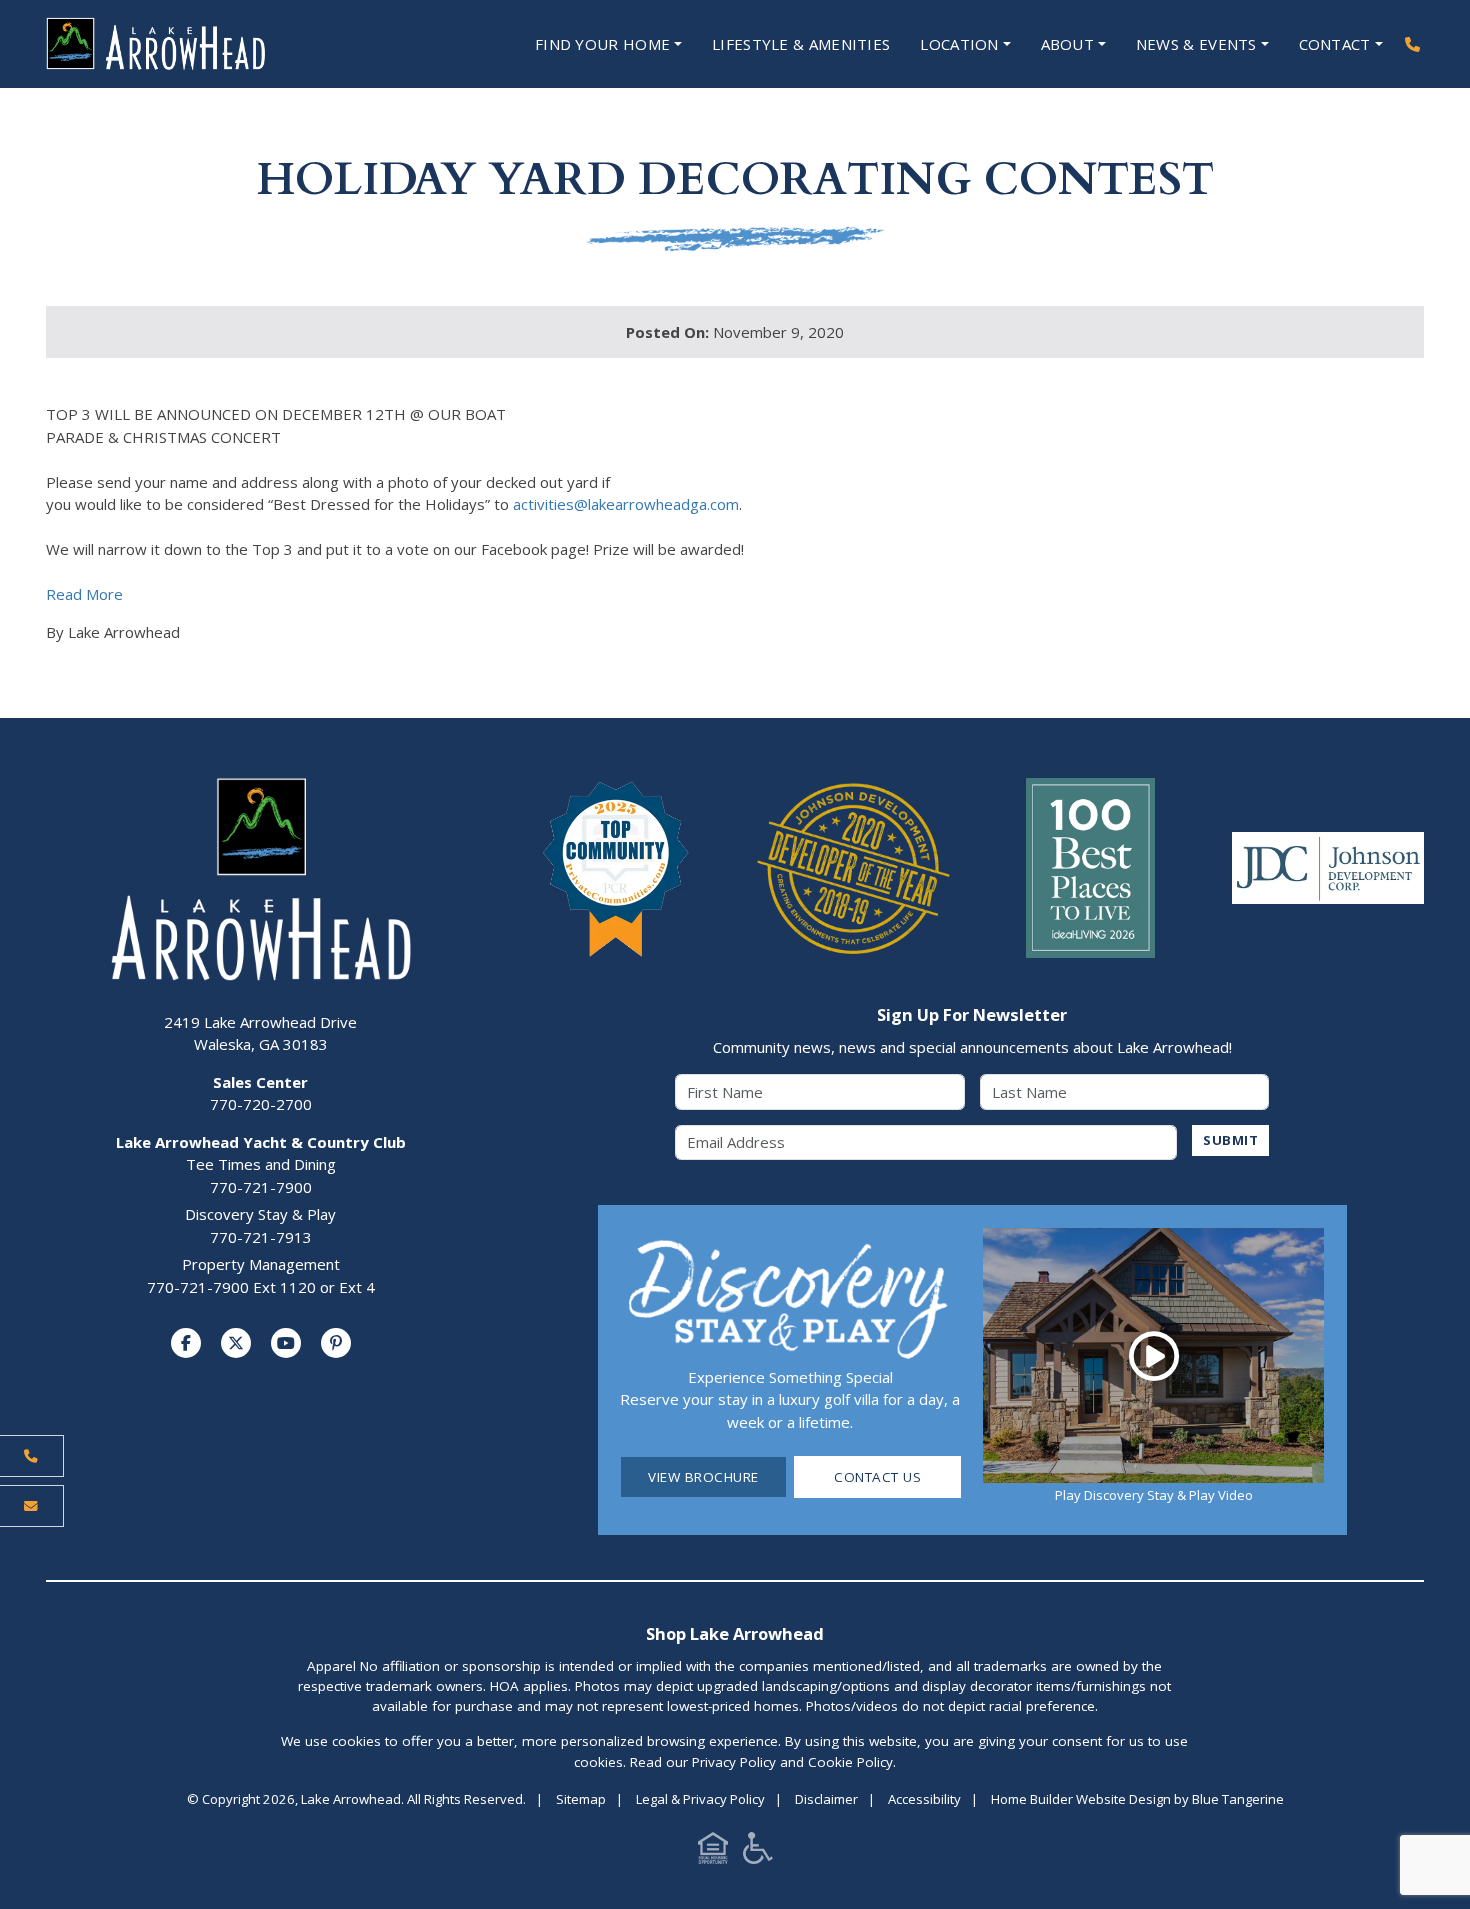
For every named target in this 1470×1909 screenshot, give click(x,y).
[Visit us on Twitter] (236, 1343)
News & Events (1196, 44)
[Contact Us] (32, 1506)
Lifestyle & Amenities (801, 44)
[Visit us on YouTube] (286, 1343)
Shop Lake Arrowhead (735, 1633)
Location (959, 44)
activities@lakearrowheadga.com (626, 504)
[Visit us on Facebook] (186, 1343)
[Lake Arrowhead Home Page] (215, 44)
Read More (84, 594)
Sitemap (581, 1799)
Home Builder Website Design (1081, 1799)
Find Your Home (602, 44)
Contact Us (877, 1477)
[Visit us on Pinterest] (336, 1343)
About (1068, 44)
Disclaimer (826, 1799)
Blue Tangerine (1238, 1799)
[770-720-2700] (1412, 44)
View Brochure (703, 1477)
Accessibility (924, 1799)
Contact (1335, 44)
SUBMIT (1230, 1140)
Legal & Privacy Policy (700, 1799)
